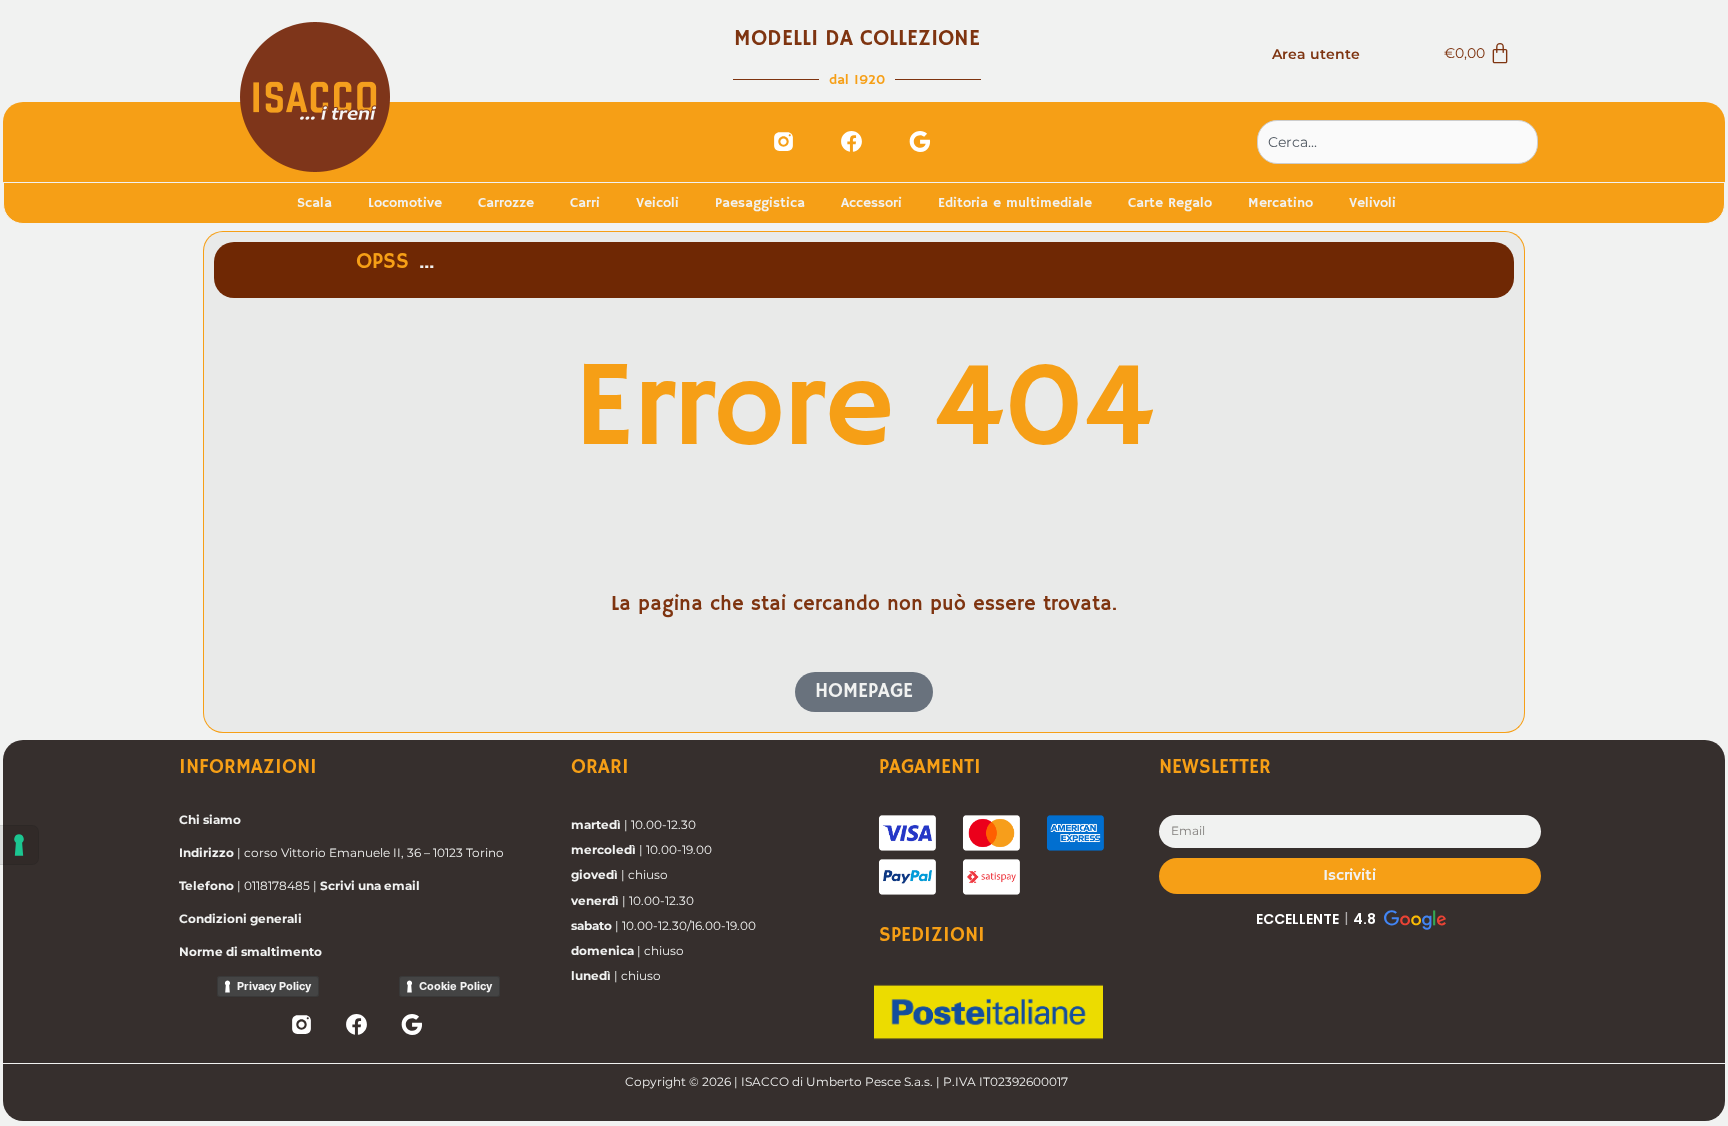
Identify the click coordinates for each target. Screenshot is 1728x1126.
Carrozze (506, 203)
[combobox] (1398, 142)
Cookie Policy (455, 986)
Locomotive (405, 203)
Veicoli (657, 203)
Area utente (1316, 54)
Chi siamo (210, 819)
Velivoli (1372, 203)
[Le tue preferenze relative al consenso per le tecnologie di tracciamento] (19, 845)
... (426, 262)
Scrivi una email (370, 885)
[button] (1349, 919)
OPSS (382, 262)
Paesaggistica (760, 203)
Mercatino (1280, 203)
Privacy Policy (274, 986)
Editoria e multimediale (1015, 203)
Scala (314, 203)
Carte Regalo (1170, 203)
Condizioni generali (240, 918)
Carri (585, 203)
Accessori (871, 203)
